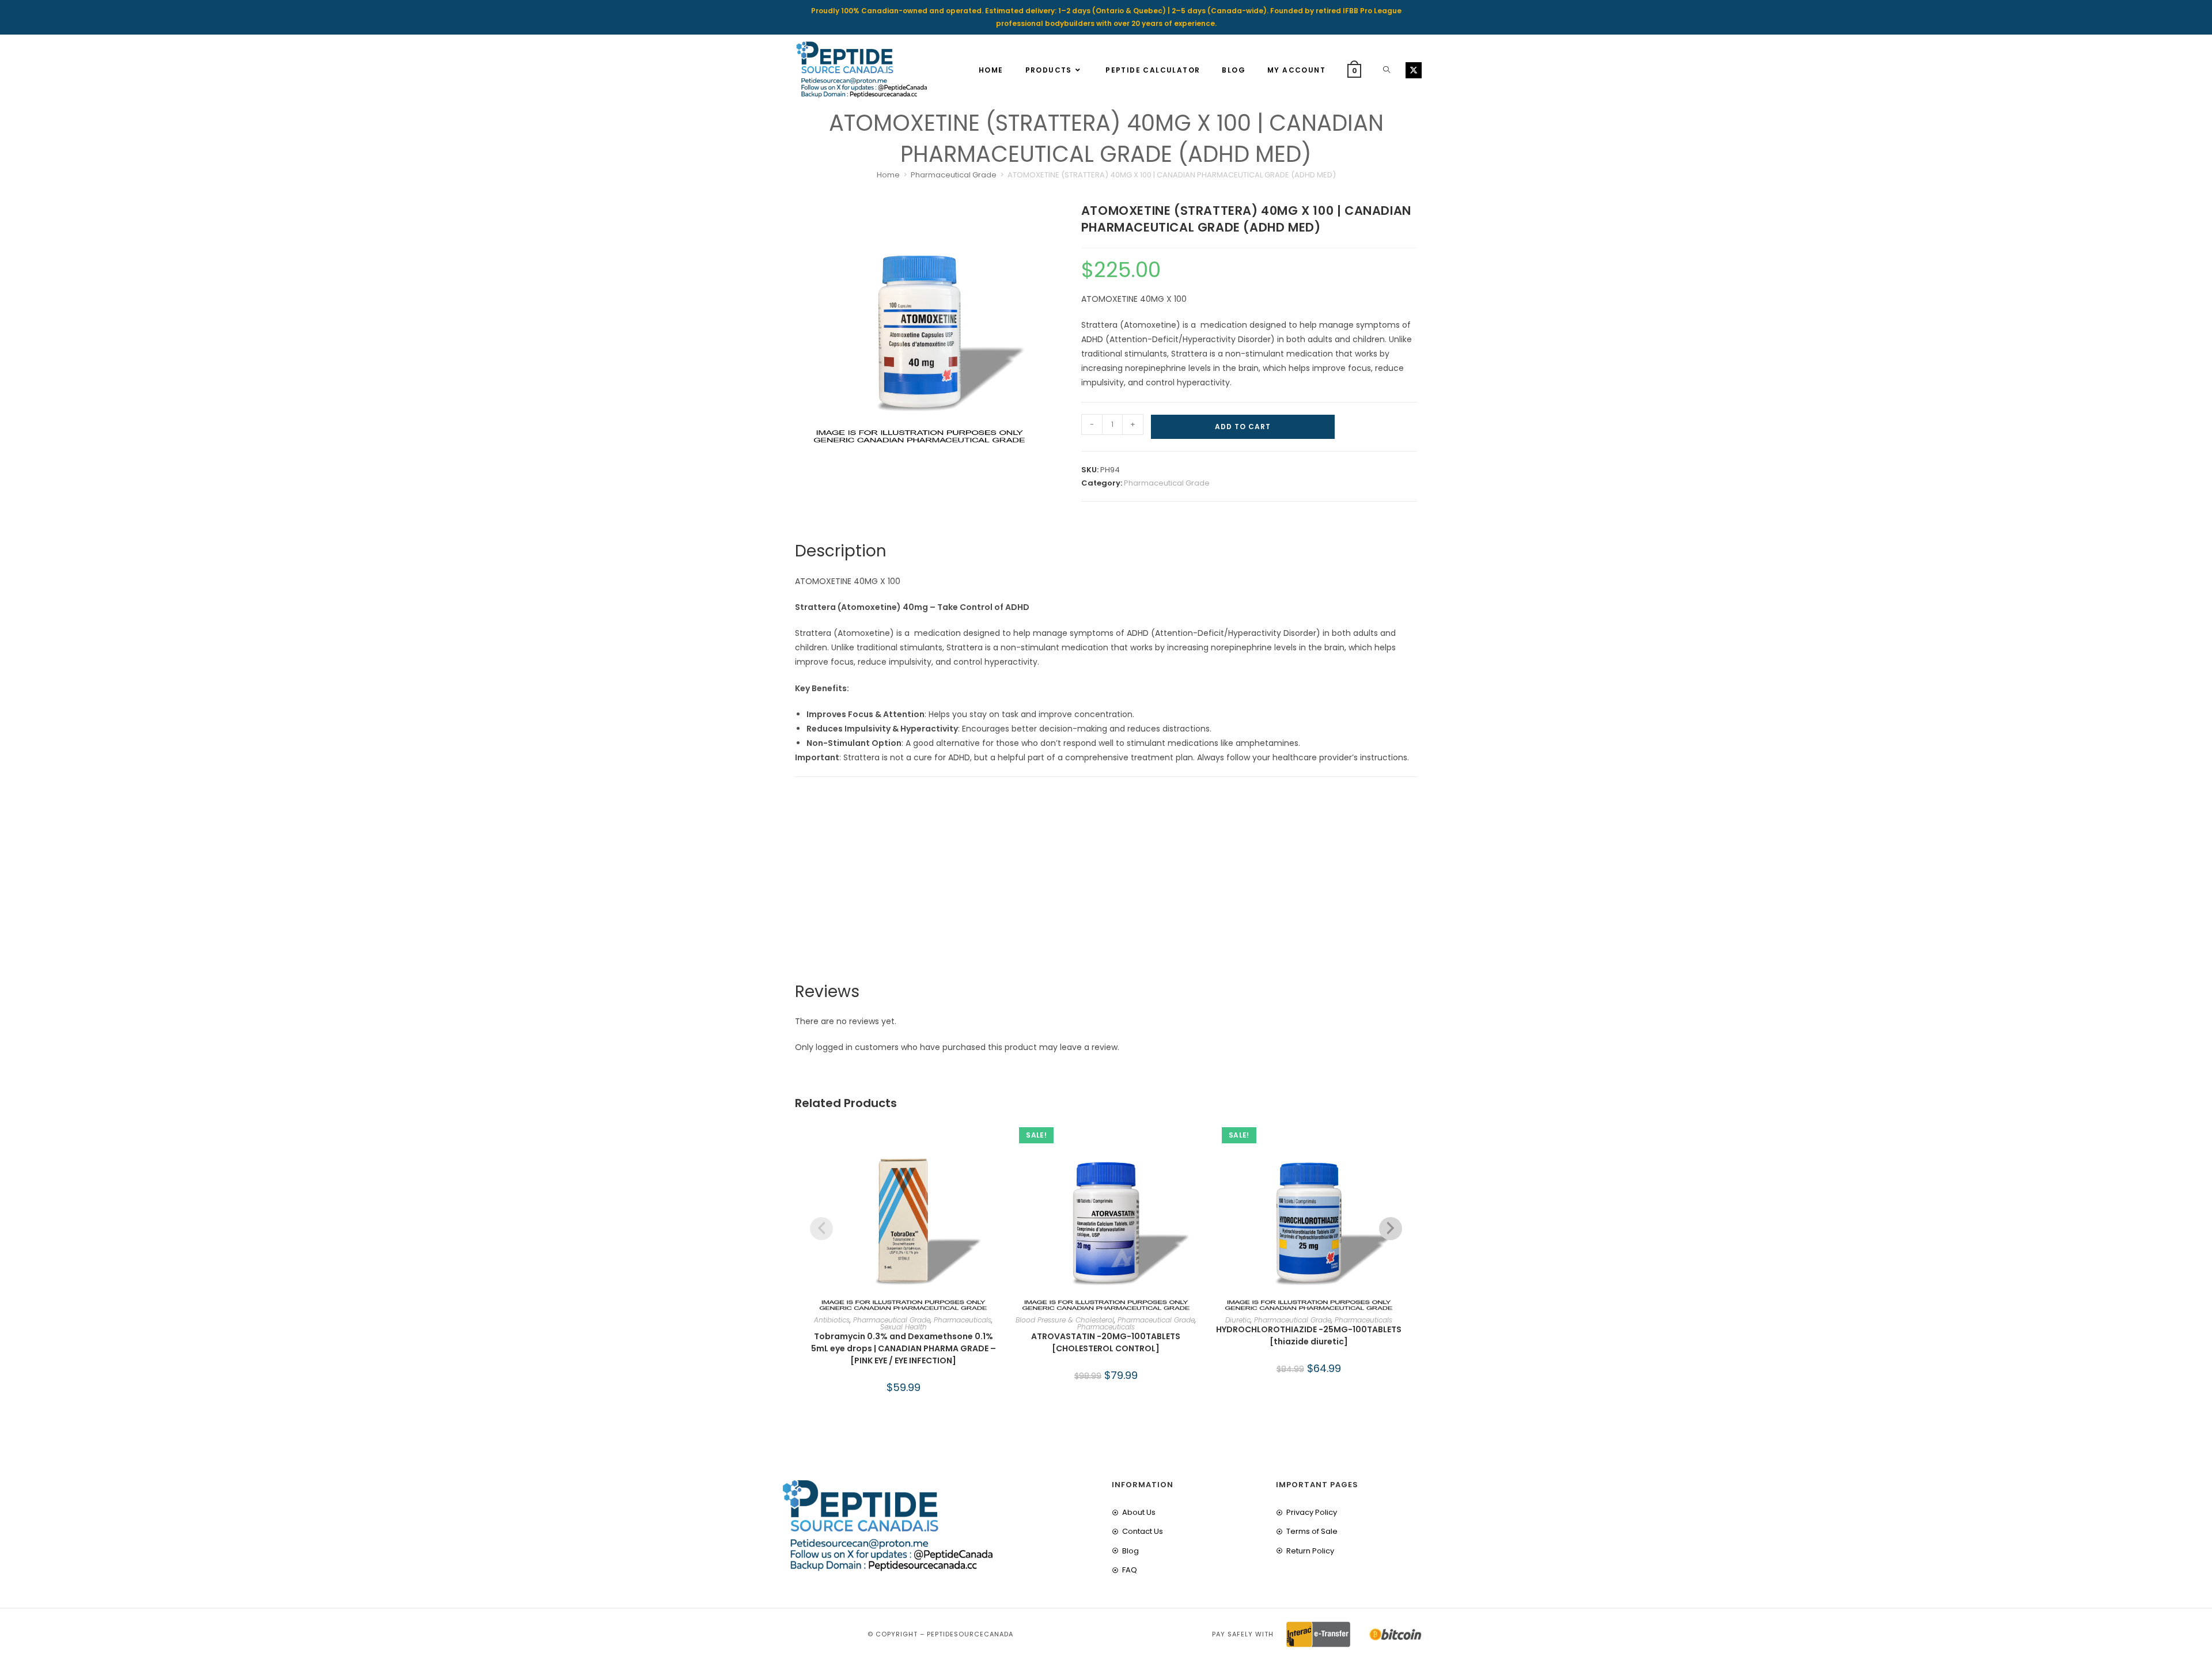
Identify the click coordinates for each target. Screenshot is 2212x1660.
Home (888, 175)
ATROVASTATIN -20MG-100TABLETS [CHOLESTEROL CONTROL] (1106, 1342)
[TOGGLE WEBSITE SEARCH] (1387, 70)
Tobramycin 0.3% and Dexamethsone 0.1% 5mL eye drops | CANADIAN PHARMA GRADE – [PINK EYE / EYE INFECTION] (904, 1348)
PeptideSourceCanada (970, 1634)
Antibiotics (832, 1320)
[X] (1414, 70)
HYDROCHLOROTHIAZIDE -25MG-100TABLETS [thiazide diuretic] (1309, 1335)
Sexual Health (904, 1327)
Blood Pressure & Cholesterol (1065, 1320)
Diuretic (1238, 1320)
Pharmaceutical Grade (954, 175)
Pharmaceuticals (963, 1320)
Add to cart (1243, 427)
